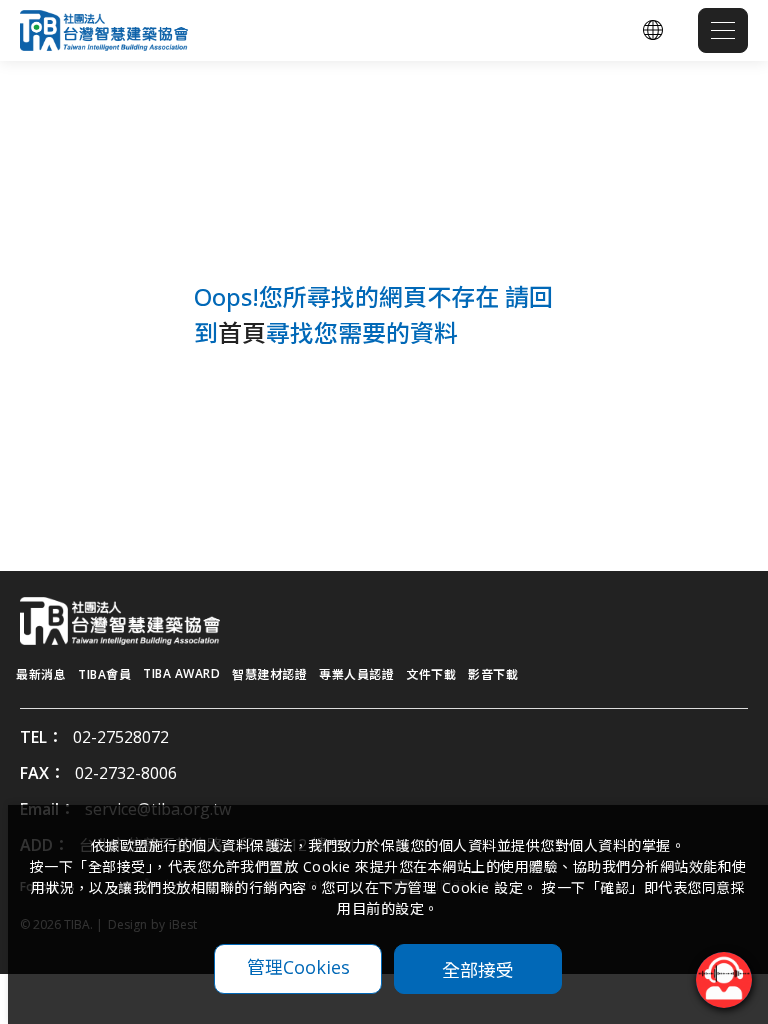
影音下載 (493, 674)
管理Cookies (298, 967)
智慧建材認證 (269, 674)
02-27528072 (121, 737)
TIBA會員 (104, 674)
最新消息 (41, 674)
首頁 (242, 332)
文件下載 (431, 674)
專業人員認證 (356, 674)
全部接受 (478, 969)
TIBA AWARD (181, 673)
